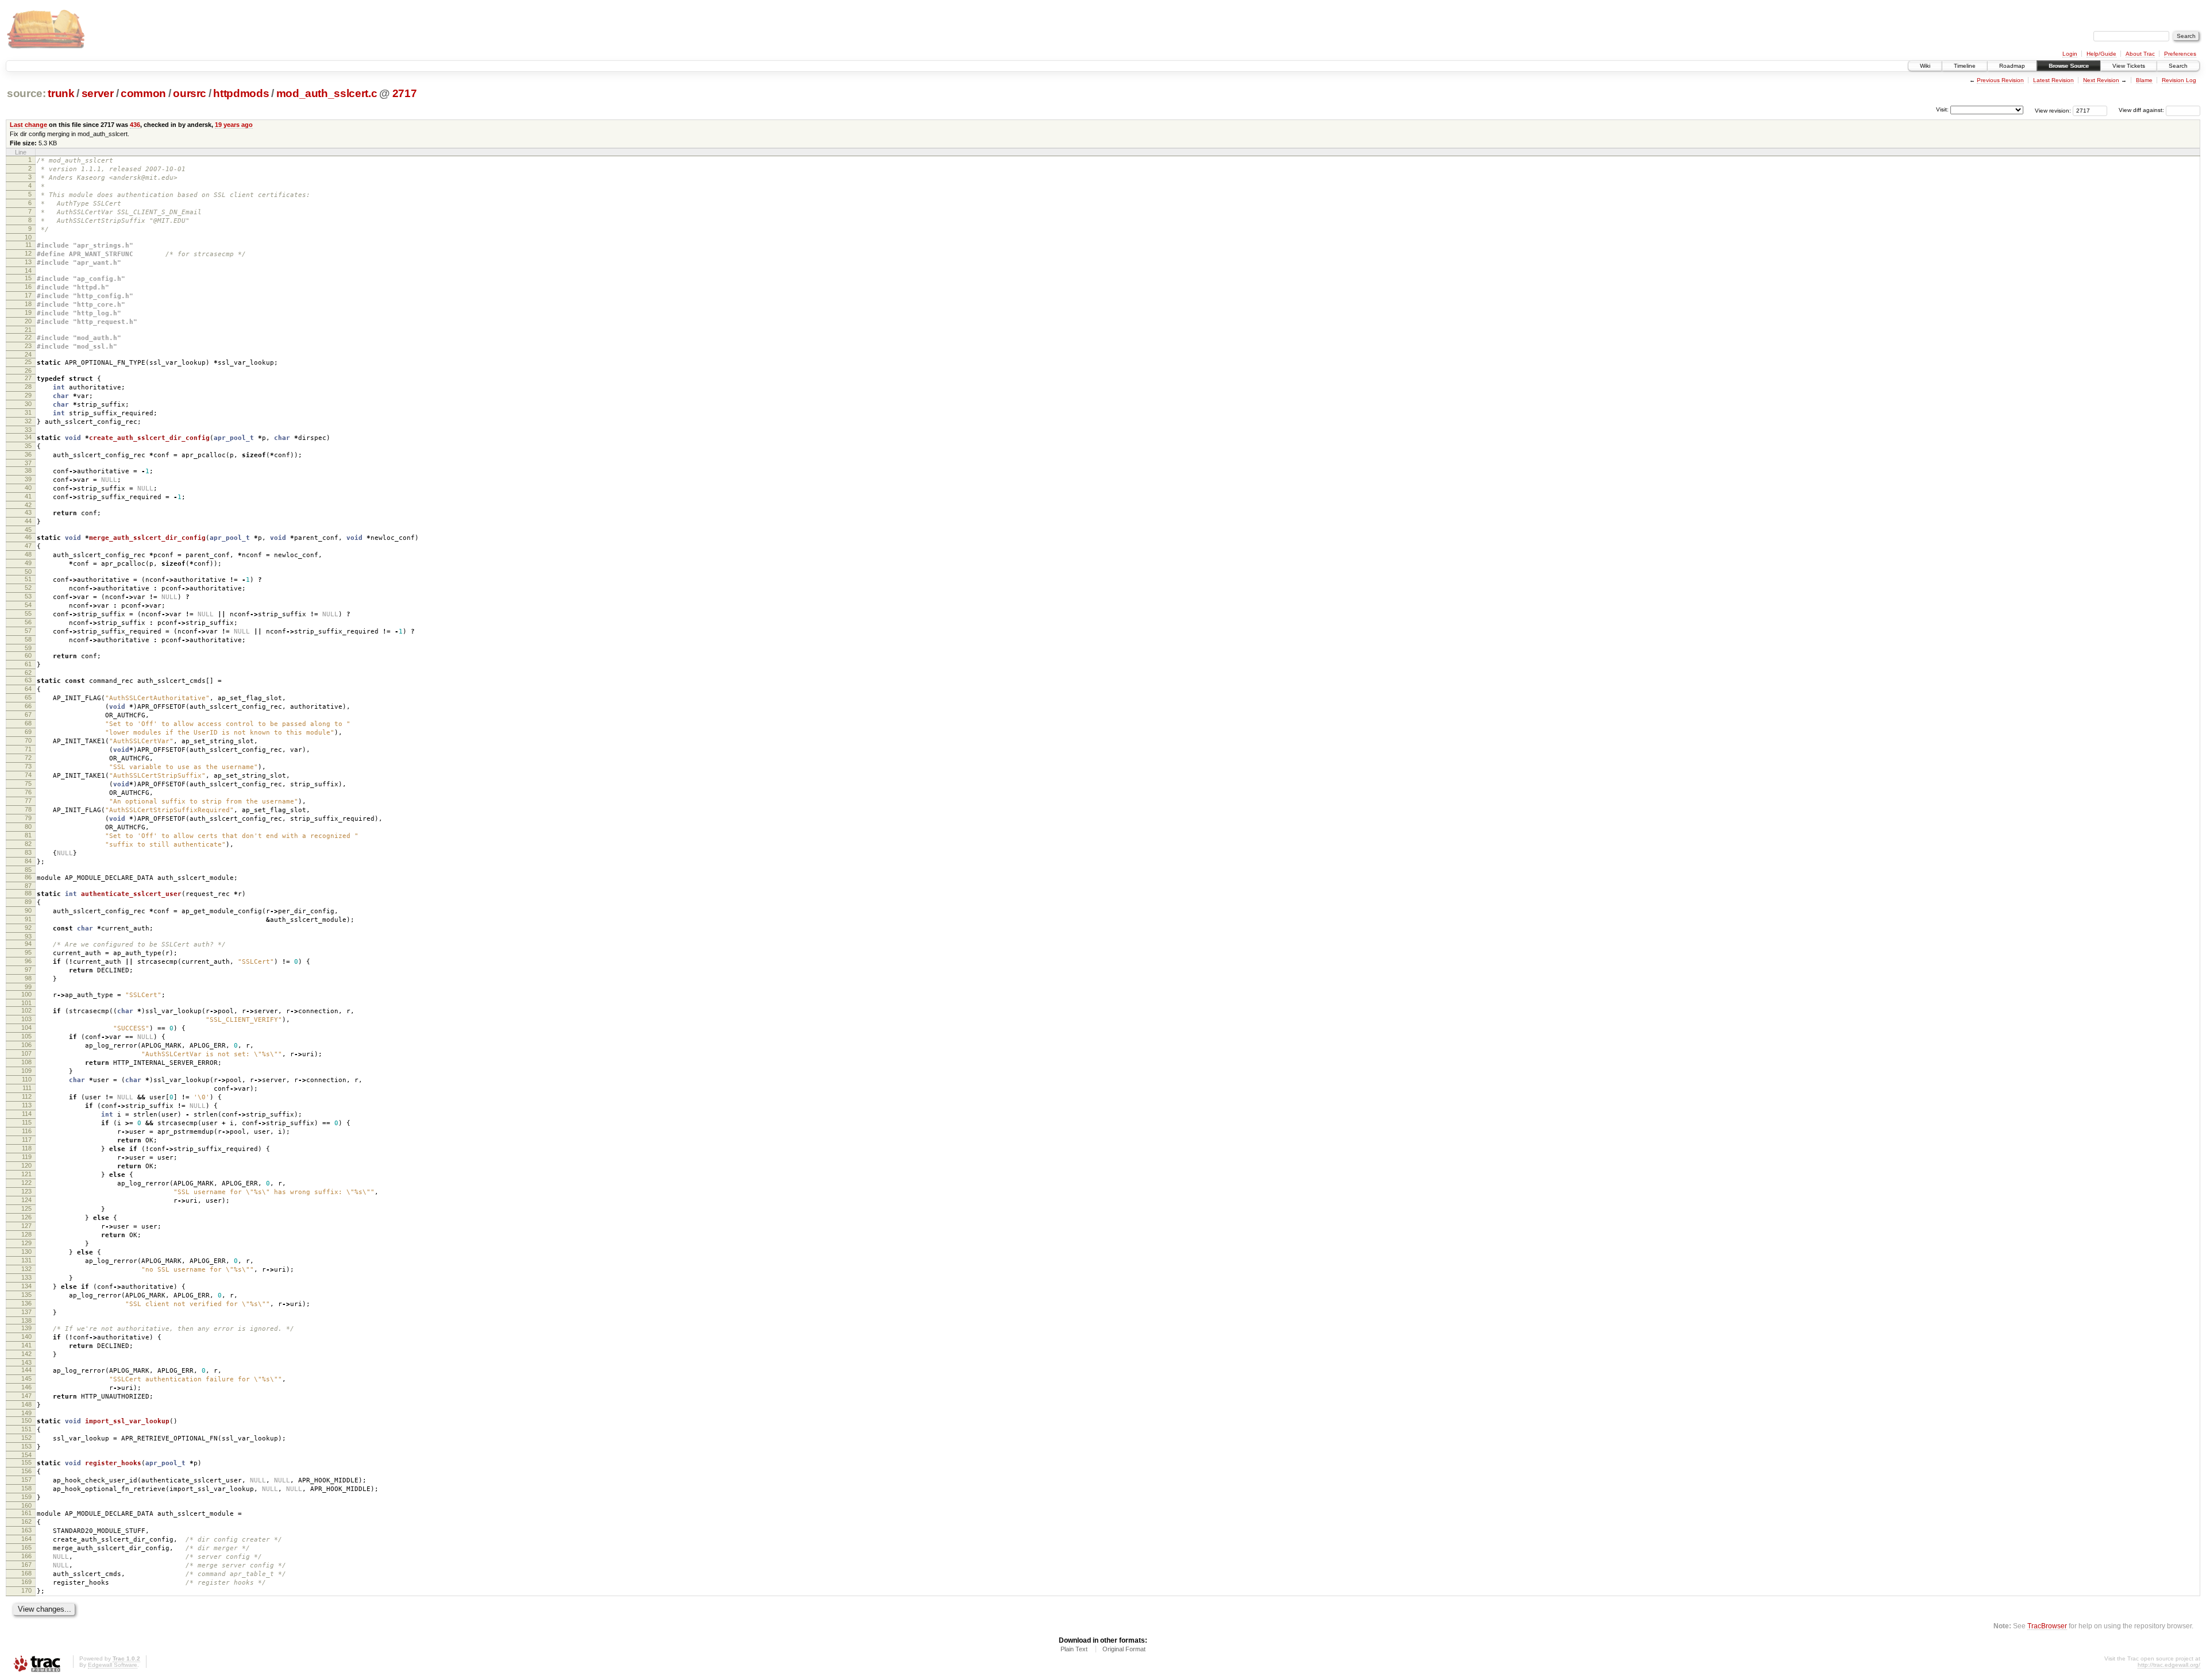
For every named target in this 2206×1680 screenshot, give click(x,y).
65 (28, 697)
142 (26, 1354)
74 (28, 775)
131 (26, 1260)
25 (28, 362)
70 (28, 740)
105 (26, 1036)
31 (28, 412)
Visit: (1942, 109)
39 (28, 479)
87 (28, 886)
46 (28, 537)
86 (28, 877)
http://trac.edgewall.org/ (2169, 1665)
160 (26, 1505)
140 (26, 1337)
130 (26, 1252)
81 (28, 835)
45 (28, 530)
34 (28, 437)
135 (26, 1295)
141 (26, 1345)
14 (28, 271)
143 (26, 1362)
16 (28, 287)
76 (28, 792)
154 (26, 1455)
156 (26, 1471)
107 (26, 1053)
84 (28, 861)
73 (28, 766)
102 (26, 1010)
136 (26, 1303)
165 (26, 1547)
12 (28, 253)
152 (26, 1438)
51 (28, 579)
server (98, 93)
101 (26, 1003)
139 (26, 1328)
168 (26, 1573)
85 (28, 870)
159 (26, 1497)
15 (28, 278)
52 (28, 588)
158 (26, 1488)
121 (26, 1174)
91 (28, 919)
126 (26, 1217)
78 (28, 809)
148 (26, 1404)
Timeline (1965, 66)
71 (28, 749)
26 (28, 370)
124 (26, 1200)
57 (28, 631)
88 (28, 893)
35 (28, 446)
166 (26, 1556)
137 (26, 1312)
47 (28, 546)
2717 (405, 93)
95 (28, 952)
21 (28, 330)
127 (26, 1226)
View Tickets (2129, 66)
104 (26, 1028)
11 (28, 245)
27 (28, 378)
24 (28, 354)
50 (28, 571)
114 (27, 1114)
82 (28, 844)
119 (27, 1157)
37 (28, 463)
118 (27, 1148)
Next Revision (2101, 80)
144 (26, 1370)
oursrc (190, 93)
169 (26, 1582)
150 (26, 1420)
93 (28, 936)
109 (26, 1071)
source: (26, 93)
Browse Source (2069, 66)
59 (28, 648)
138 (26, 1320)
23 (28, 346)
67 (28, 715)
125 (26, 1208)
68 (28, 723)
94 (28, 944)
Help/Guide (2101, 54)
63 (28, 680)
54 (28, 605)
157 (26, 1480)
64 (28, 689)
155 (26, 1462)
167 (26, 1565)
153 (26, 1446)
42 (28, 505)
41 (28, 496)
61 (28, 664)
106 (26, 1045)
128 (26, 1234)
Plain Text (1074, 1649)
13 (28, 262)
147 (26, 1396)
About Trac (2140, 54)
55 (28, 613)
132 (26, 1269)
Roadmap (2012, 66)
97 (28, 970)
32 (28, 421)
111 (27, 1088)
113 (27, 1105)
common (143, 93)
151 (26, 1429)
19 (28, 312)
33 (28, 430)
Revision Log (2179, 80)
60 (28, 655)
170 (26, 1590)
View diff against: (2142, 110)
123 (26, 1191)
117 (27, 1140)
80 (28, 827)
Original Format (1124, 1649)
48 (28, 554)
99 (28, 987)
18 (28, 304)
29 (28, 395)
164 (26, 1539)
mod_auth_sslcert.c (327, 93)
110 (27, 1079)
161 (26, 1513)
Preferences (2180, 54)
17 (28, 295)
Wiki (1925, 66)
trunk (61, 93)
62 (28, 673)
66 (28, 706)
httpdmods (241, 93)
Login (2070, 54)
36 (28, 454)
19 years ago (234, 125)
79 (28, 818)
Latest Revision (2053, 80)
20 (28, 321)
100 (26, 994)
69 (28, 732)
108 (26, 1062)
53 (28, 596)
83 (28, 852)
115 (27, 1122)
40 (28, 488)
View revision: (2053, 110)
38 (28, 470)
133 (26, 1277)
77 (28, 801)
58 (28, 639)
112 (27, 1096)
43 (28, 512)
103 (26, 1019)
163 (26, 1530)
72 (28, 758)
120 (26, 1165)
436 (135, 125)
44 (28, 521)
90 (28, 910)
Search (2178, 66)
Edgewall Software (113, 1665)
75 (28, 783)
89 (28, 902)
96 (28, 961)
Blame (2144, 80)
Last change (28, 125)
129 (26, 1243)
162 (26, 1521)
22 (28, 337)
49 (28, 563)
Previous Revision (2000, 80)
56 (28, 622)
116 (27, 1131)
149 (26, 1413)
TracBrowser (2047, 1626)
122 (26, 1183)
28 (28, 387)
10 (28, 237)
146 (26, 1387)
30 (28, 404)
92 (28, 928)
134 (26, 1286)
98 (28, 978)
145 (26, 1378)
